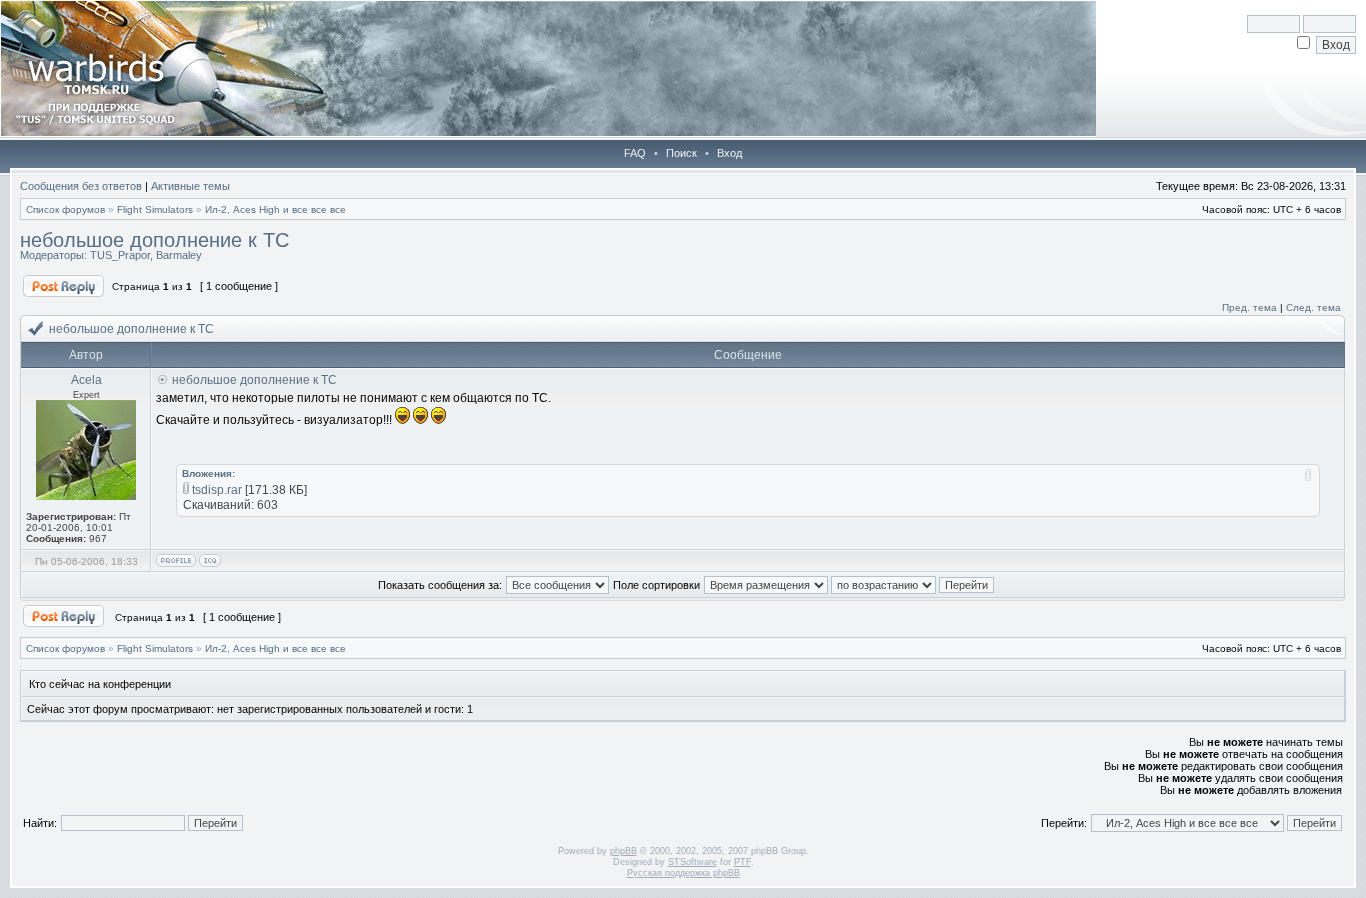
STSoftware (692, 862)
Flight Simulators (155, 209)
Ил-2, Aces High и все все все (275, 209)
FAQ (635, 153)
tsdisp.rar (217, 490)
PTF (742, 862)
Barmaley (179, 255)
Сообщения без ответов (81, 186)
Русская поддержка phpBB (683, 873)
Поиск (681, 153)
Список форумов (65, 209)
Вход (729, 153)
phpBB (623, 851)
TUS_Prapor (120, 255)
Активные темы (190, 186)
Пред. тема (1249, 307)
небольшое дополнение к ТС (154, 240)
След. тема (1313, 307)
